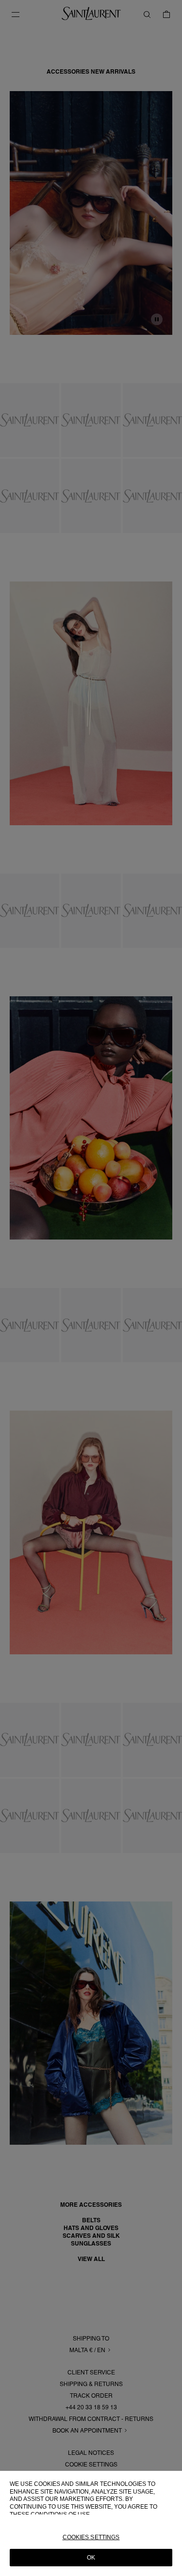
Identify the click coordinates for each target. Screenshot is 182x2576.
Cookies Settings (91, 2537)
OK (91, 2558)
